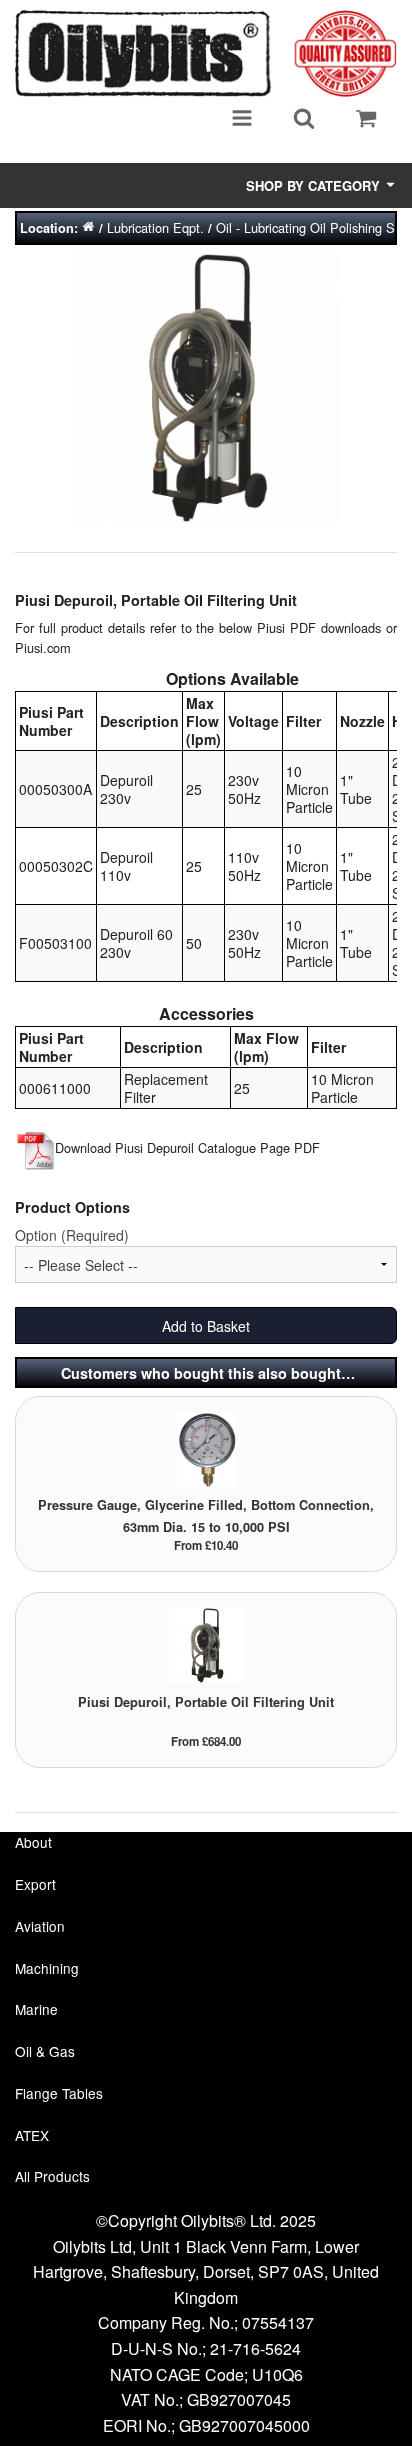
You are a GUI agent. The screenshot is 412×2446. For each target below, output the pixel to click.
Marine (36, 2009)
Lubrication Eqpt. (155, 227)
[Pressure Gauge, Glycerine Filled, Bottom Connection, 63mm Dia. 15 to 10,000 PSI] (206, 1447)
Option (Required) (72, 1235)
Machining (47, 1968)
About (33, 1842)
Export (35, 1884)
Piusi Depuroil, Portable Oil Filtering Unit (206, 1702)
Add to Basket (206, 1326)
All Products (52, 2176)
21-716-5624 (255, 2348)
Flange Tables (59, 2093)
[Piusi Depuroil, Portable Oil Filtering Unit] (206, 1644)
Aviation (40, 1926)
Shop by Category (315, 185)
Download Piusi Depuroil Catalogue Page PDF (187, 1147)
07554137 (278, 2322)
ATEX (32, 2135)
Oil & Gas (45, 2051)
